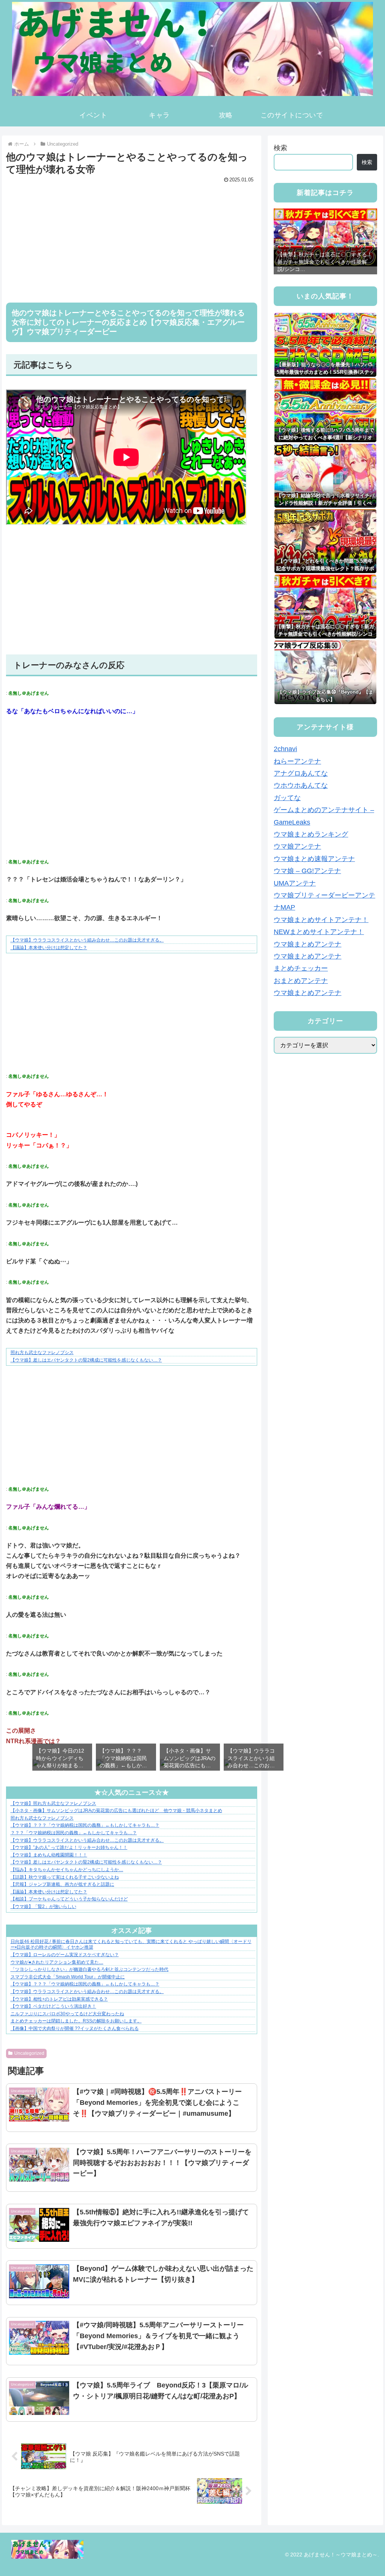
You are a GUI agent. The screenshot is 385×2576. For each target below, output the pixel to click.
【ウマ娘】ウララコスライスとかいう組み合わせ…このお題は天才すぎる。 (87, 940)
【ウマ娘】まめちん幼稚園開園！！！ (49, 1855)
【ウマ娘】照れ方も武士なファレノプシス (53, 1803)
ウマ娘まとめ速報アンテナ (314, 859)
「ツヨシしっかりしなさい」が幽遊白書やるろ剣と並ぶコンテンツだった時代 (89, 1969)
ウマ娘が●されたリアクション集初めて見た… (57, 1962)
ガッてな (287, 798)
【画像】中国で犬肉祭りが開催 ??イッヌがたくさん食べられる (75, 2028)
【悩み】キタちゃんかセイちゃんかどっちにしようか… (67, 1870)
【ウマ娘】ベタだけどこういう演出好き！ (53, 2006)
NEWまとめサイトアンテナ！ (319, 932)
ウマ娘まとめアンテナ (308, 944)
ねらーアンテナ (297, 761)
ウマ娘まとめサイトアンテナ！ (321, 920)
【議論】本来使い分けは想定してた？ (49, 948)
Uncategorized (29, 2053)
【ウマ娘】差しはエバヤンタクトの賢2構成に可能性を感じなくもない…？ (86, 1360)
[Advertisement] (132, 238)
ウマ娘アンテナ (297, 846)
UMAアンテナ (295, 883)
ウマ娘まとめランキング (311, 834)
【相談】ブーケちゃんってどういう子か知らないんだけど (69, 1899)
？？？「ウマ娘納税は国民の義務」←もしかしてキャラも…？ (74, 1833)
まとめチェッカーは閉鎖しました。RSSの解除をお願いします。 (76, 2021)
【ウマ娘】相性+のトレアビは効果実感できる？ (59, 1999)
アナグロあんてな (301, 773)
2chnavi (285, 749)
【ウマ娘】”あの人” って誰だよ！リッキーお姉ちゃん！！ (69, 1847)
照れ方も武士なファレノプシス (42, 1353)
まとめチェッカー (301, 968)
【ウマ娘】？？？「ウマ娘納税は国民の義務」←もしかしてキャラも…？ (85, 1825)
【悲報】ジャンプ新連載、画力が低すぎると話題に (62, 1884)
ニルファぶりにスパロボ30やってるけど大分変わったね (67, 2014)
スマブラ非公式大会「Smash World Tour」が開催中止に (68, 1977)
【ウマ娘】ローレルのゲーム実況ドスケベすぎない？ (65, 1955)
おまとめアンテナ (301, 981)
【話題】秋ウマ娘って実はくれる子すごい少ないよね (65, 1877)
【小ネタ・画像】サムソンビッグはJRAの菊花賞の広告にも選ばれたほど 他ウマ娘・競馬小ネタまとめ (116, 1811)
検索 (280, 148)
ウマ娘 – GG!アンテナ (307, 871)
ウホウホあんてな (301, 785)
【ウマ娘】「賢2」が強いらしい (43, 1907)
